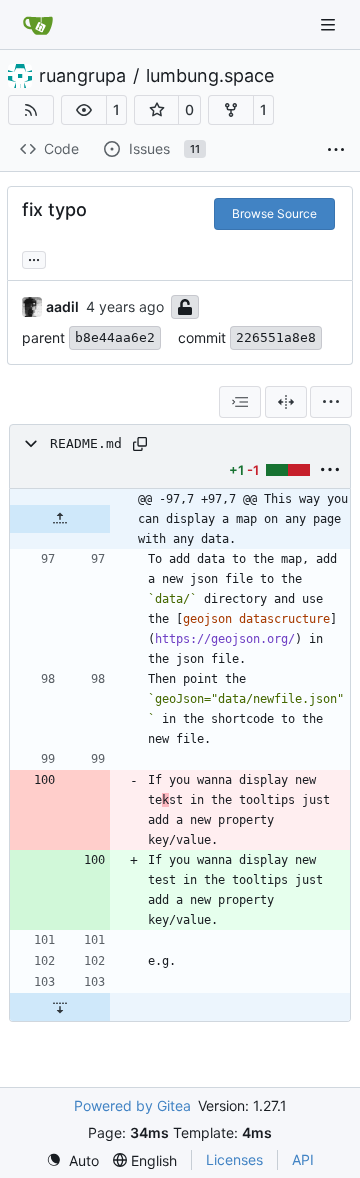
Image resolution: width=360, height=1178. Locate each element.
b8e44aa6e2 (115, 337)
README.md (86, 443)
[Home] (38, 25)
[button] (84, 110)
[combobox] (240, 402)
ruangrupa (82, 76)
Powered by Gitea (132, 1105)
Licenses (234, 1159)
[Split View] (286, 402)
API (303, 1159)
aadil (62, 306)
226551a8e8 (276, 337)
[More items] (336, 150)
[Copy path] (140, 444)
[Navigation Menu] (330, 24)
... (34, 257)
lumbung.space (210, 76)
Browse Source (274, 213)
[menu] (331, 402)
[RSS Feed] (31, 110)
